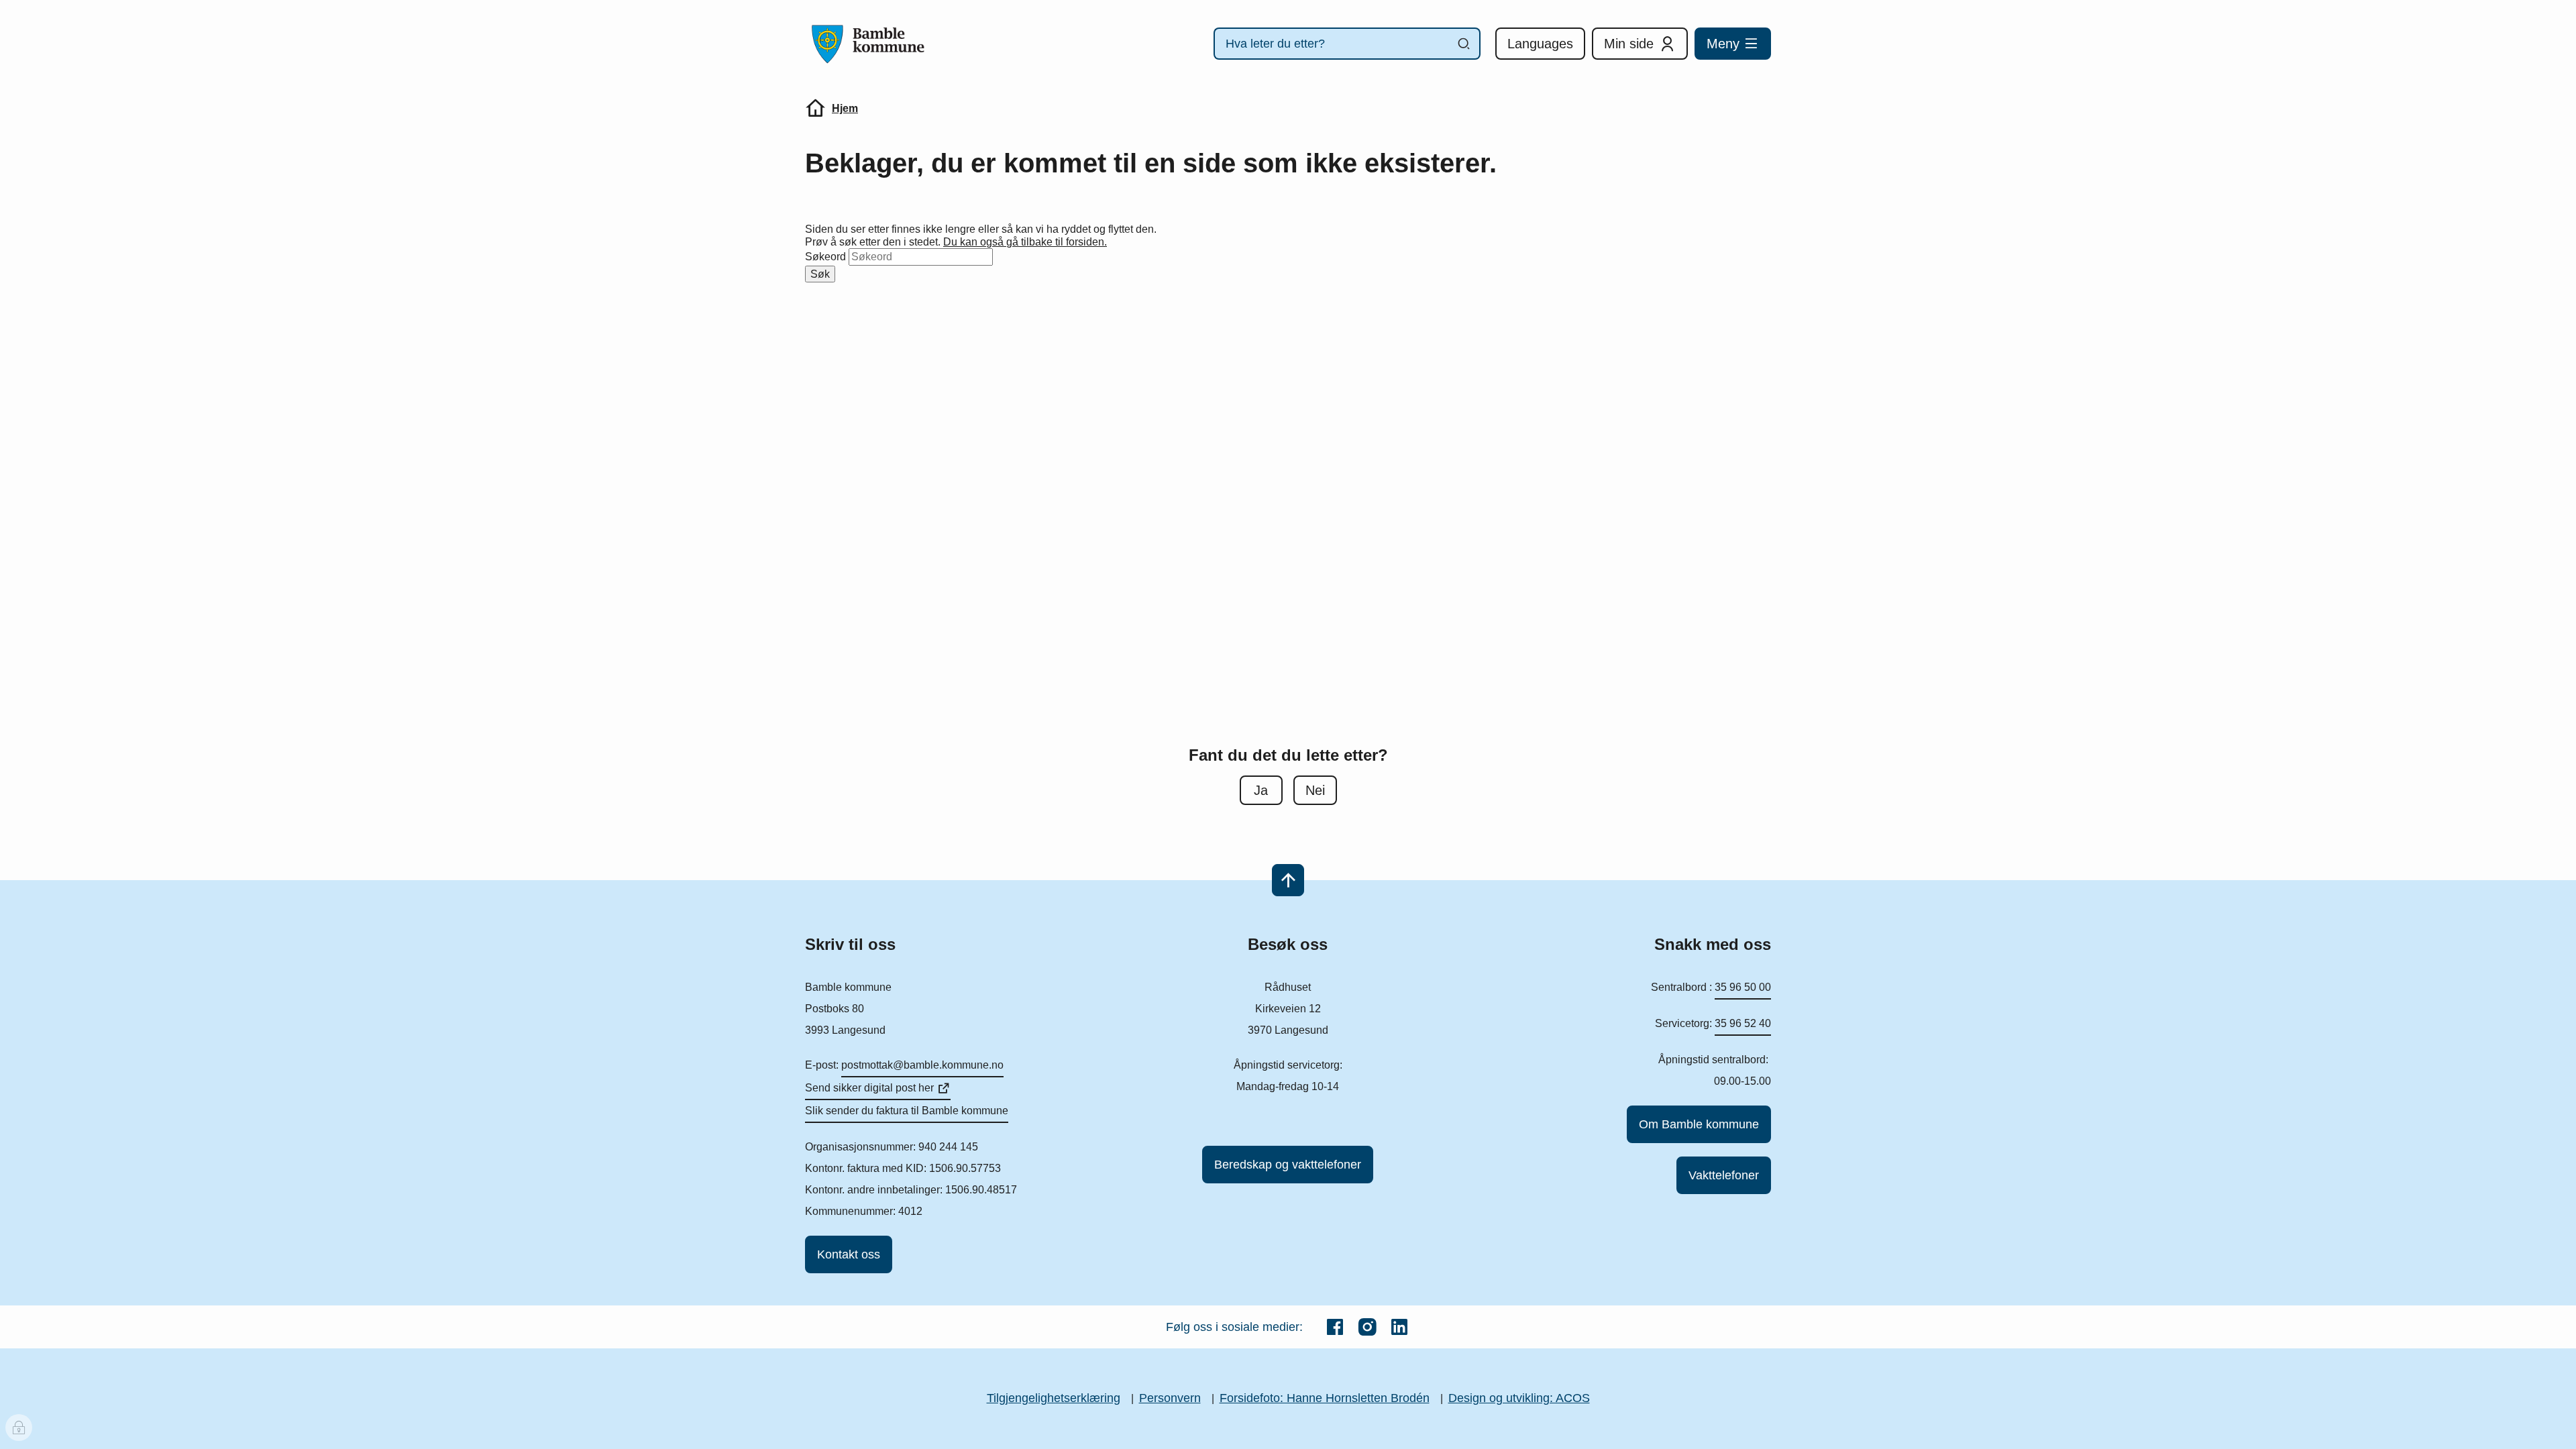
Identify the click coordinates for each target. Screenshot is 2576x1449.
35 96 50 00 (1743, 987)
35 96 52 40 (1743, 1023)
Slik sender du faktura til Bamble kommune (907, 1111)
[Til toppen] (1288, 880)
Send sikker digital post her (869, 1088)
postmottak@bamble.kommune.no (922, 1065)
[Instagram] (1367, 1327)
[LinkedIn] (1399, 1327)
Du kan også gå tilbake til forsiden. (1025, 242)
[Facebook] (1335, 1327)
